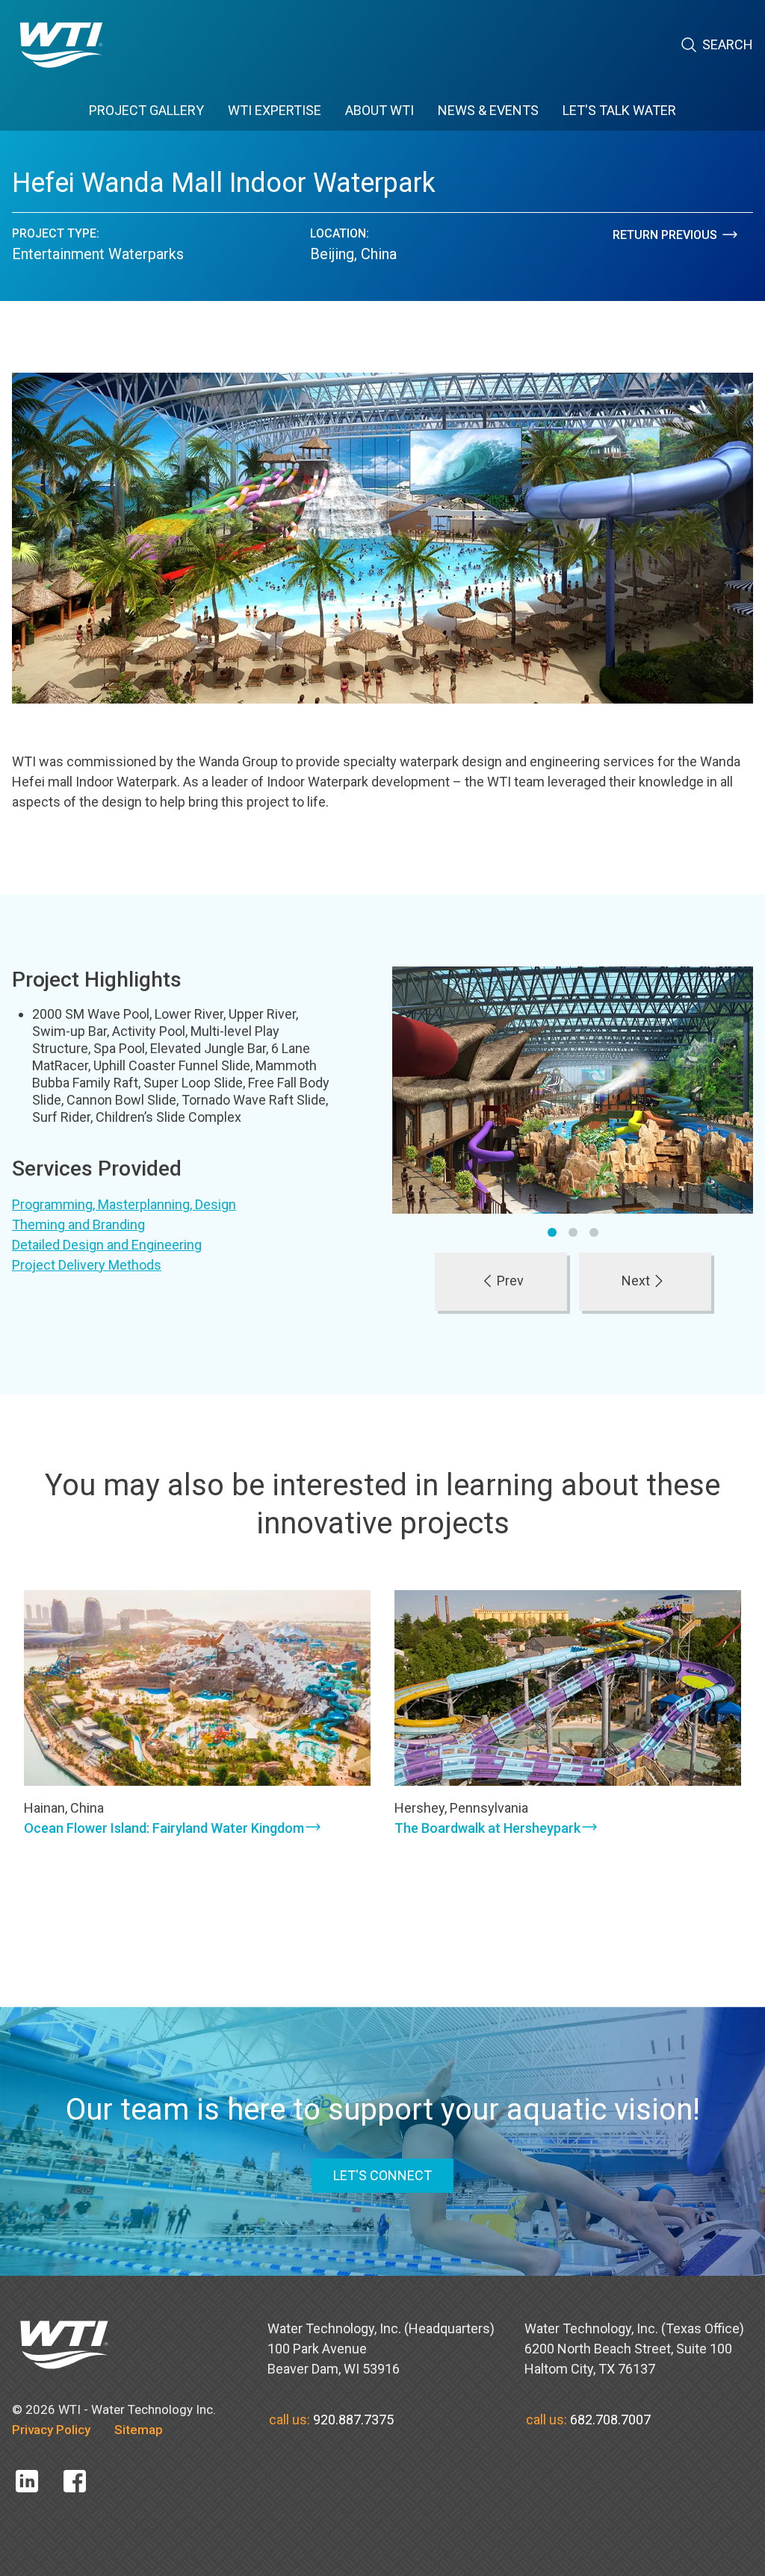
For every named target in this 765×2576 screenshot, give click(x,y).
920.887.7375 (353, 2420)
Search (728, 44)
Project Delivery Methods (87, 1265)
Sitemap (139, 2430)
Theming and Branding (78, 1225)
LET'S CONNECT (382, 2175)
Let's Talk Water (619, 110)
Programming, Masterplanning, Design (124, 1204)
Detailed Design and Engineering (107, 1245)
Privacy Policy (51, 2430)
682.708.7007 (610, 2420)
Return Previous (665, 235)
